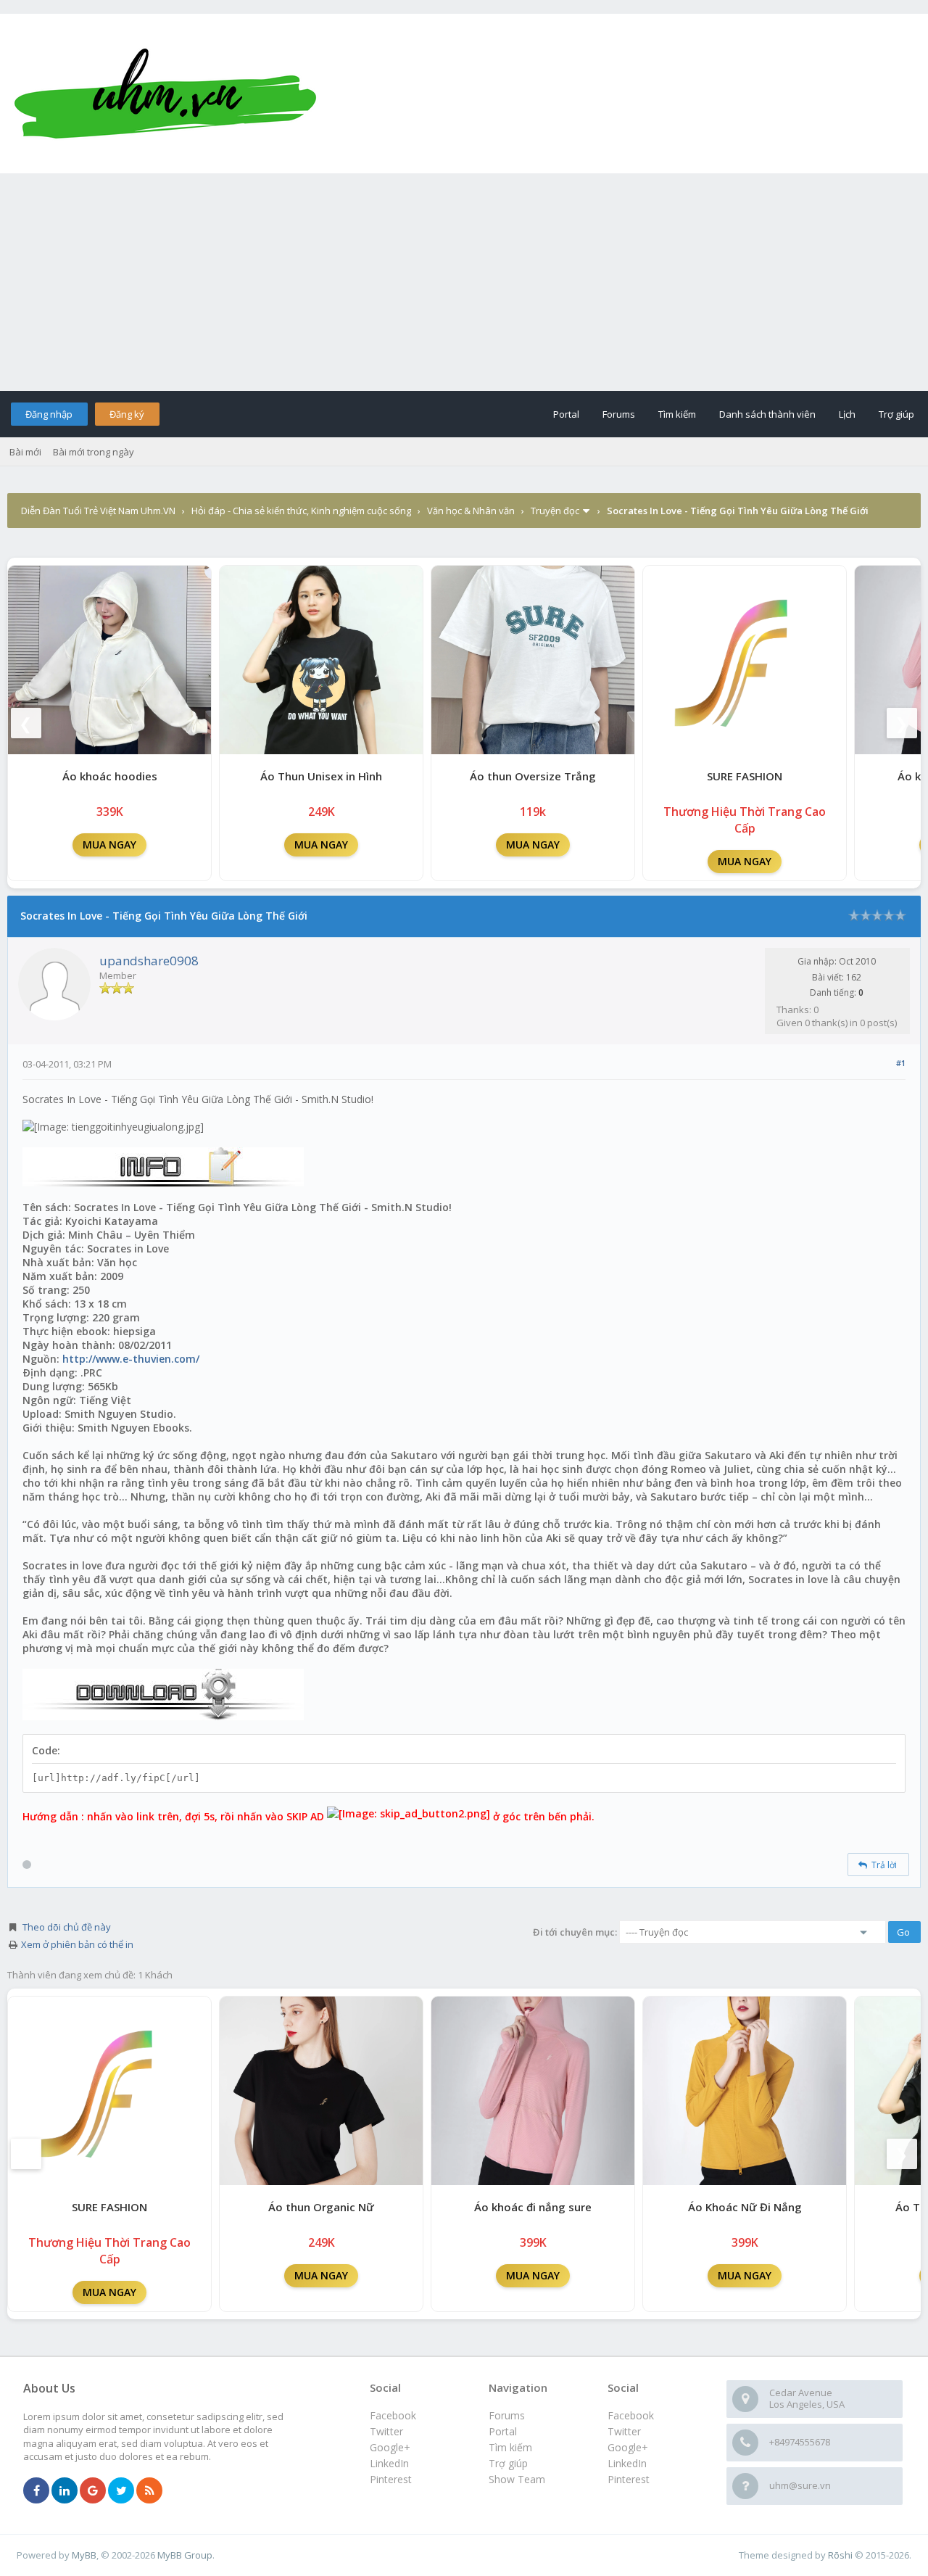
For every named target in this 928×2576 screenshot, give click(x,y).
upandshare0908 (149, 961)
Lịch (847, 414)
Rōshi (840, 2555)
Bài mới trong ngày (94, 452)
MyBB (84, 2555)
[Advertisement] (464, 282)
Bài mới (25, 452)
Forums (619, 414)
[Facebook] (36, 2491)
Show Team (517, 2479)
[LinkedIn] (65, 2491)
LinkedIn (627, 2463)
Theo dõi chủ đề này (67, 1927)
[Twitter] (121, 2491)
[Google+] (93, 2491)
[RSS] (149, 2491)
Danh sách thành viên (767, 414)
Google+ (628, 2447)
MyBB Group (185, 2555)
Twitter (624, 2431)
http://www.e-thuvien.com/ (131, 1359)
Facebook (631, 2415)
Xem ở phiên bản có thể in (77, 1944)
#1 (901, 1063)
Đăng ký (127, 414)
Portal (566, 414)
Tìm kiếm (677, 414)
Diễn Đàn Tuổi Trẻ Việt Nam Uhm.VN (98, 511)
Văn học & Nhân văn (471, 511)
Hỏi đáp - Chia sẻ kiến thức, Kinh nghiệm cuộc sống (301, 511)
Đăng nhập (49, 414)
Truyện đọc (555, 511)
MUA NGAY (109, 845)
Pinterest (629, 2479)
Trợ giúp (896, 414)
